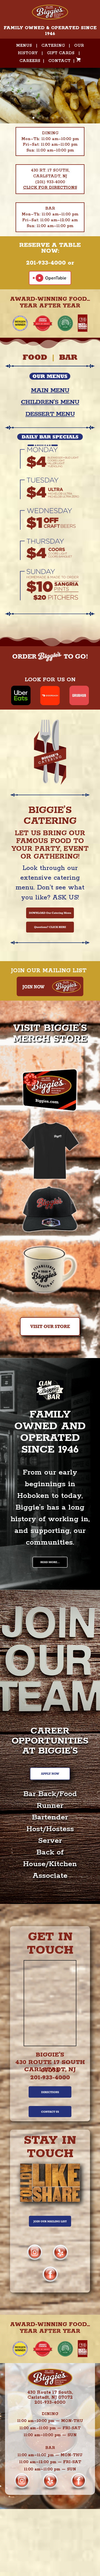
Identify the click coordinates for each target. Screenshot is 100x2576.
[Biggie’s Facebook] (50, 2282)
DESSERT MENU (50, 414)
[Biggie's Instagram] (35, 2260)
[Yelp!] (60, 2260)
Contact (59, 61)
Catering (53, 46)
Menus (24, 46)
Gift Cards (61, 53)
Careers (30, 61)
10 (71, 118)
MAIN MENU (50, 391)
